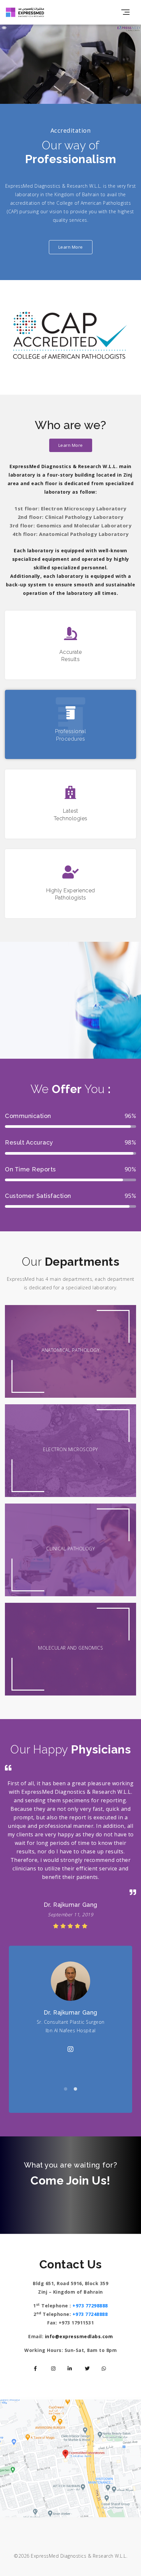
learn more (71, 247)
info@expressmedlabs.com (79, 2336)
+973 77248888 (90, 2314)
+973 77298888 (90, 2305)
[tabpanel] (70, 2029)
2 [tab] (75, 2089)
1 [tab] (66, 2089)
